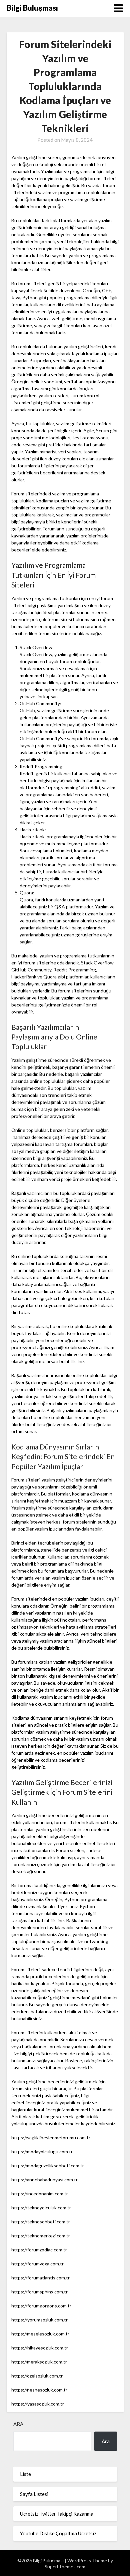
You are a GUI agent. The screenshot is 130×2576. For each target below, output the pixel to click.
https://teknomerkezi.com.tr (41, 2236)
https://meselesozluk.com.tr (40, 2334)
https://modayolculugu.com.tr (42, 2152)
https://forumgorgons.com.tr (41, 2306)
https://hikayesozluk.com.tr (40, 2348)
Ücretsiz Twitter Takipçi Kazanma (57, 2514)
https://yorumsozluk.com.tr (39, 2320)
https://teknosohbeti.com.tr (41, 2222)
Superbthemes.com (65, 2566)
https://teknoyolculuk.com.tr (41, 2208)
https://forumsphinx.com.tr (39, 2292)
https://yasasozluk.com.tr (38, 2404)
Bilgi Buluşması (32, 8)
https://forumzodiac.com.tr (39, 2250)
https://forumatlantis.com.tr (40, 2278)
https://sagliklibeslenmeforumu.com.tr (51, 2137)
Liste (25, 2474)
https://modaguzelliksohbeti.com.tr (48, 2166)
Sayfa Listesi (34, 2494)
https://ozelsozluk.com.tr (37, 2376)
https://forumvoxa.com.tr (37, 2264)
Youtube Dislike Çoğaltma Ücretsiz (58, 2533)
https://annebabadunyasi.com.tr (44, 2180)
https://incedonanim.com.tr (40, 2194)
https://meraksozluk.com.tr (39, 2362)
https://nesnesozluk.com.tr (39, 2390)
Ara (18, 2424)
